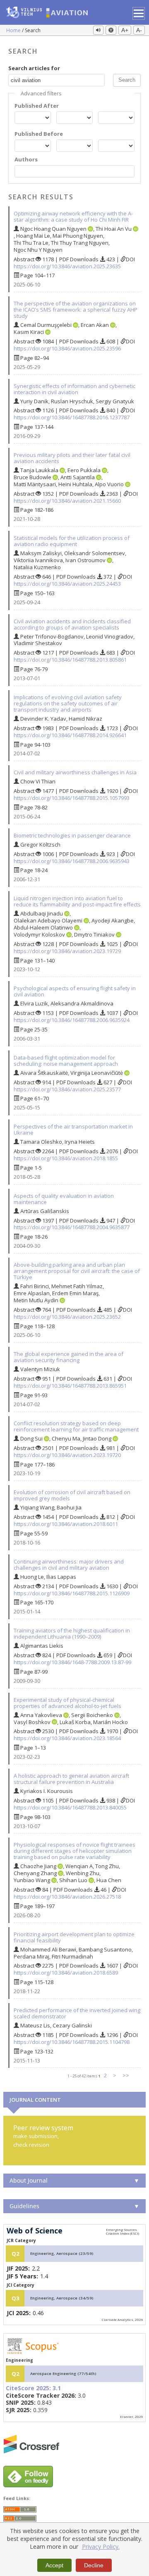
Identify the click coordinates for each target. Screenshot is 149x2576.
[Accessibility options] (111, 30)
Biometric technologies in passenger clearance (72, 835)
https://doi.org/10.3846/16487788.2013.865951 (70, 1386)
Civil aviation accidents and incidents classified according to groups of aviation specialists (72, 624)
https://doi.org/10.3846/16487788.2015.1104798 (72, 2042)
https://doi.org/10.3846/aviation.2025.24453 (67, 584)
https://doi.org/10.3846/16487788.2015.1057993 (72, 798)
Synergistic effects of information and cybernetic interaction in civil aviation (74, 389)
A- (139, 30)
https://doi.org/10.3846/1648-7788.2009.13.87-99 (72, 1662)
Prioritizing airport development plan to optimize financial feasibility (74, 1937)
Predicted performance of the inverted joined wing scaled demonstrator (77, 2013)
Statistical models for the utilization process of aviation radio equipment (72, 541)
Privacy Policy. (101, 2546)
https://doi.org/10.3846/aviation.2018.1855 (66, 1158)
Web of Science (35, 2231)
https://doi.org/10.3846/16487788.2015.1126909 (72, 1593)
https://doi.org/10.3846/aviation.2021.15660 (67, 501)
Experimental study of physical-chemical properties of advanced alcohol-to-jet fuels (67, 1703)
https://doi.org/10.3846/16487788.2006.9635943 (72, 861)
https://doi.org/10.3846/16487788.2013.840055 (70, 1807)
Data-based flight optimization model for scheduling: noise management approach (66, 1061)
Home (14, 30)
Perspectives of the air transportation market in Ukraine (73, 1130)
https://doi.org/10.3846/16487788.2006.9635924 (72, 1020)
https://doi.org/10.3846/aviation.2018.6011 (66, 1524)
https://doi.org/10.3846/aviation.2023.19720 (67, 1455)
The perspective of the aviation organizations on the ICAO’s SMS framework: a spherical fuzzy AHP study (76, 310)
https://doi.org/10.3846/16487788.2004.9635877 (72, 1227)
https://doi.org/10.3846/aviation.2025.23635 (67, 266)
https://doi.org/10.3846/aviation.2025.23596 (67, 348)
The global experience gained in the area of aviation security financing (68, 1357)
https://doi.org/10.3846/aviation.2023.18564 (67, 1738)
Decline (94, 2565)
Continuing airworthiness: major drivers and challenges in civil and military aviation (69, 1565)
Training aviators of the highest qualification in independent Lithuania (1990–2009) (72, 1633)
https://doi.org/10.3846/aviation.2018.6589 (66, 1973)
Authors (26, 160)
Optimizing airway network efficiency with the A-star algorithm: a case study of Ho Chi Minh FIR (73, 216)
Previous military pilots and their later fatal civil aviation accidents (72, 458)
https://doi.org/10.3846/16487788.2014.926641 (70, 735)
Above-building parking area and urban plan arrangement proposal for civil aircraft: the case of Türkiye (77, 1271)
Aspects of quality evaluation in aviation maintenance (64, 1199)
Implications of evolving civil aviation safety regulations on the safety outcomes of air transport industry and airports (68, 703)
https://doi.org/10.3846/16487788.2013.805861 (70, 660)
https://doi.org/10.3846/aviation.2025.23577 (67, 1089)
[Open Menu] (139, 13)
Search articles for (34, 68)
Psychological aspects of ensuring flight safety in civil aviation (75, 991)
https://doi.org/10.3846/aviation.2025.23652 (67, 1317)
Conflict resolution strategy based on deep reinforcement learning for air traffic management (76, 1426)
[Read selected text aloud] (98, 30)
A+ (125, 30)
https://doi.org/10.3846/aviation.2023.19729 (67, 951)
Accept (54, 2565)
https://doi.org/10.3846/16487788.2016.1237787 (72, 417)
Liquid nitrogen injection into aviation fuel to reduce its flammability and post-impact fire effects (77, 901)
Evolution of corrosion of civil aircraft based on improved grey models (72, 1495)
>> (126, 2075)
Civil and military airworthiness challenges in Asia (75, 772)
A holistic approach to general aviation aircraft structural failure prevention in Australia (71, 1779)
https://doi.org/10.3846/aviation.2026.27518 (67, 1897)
